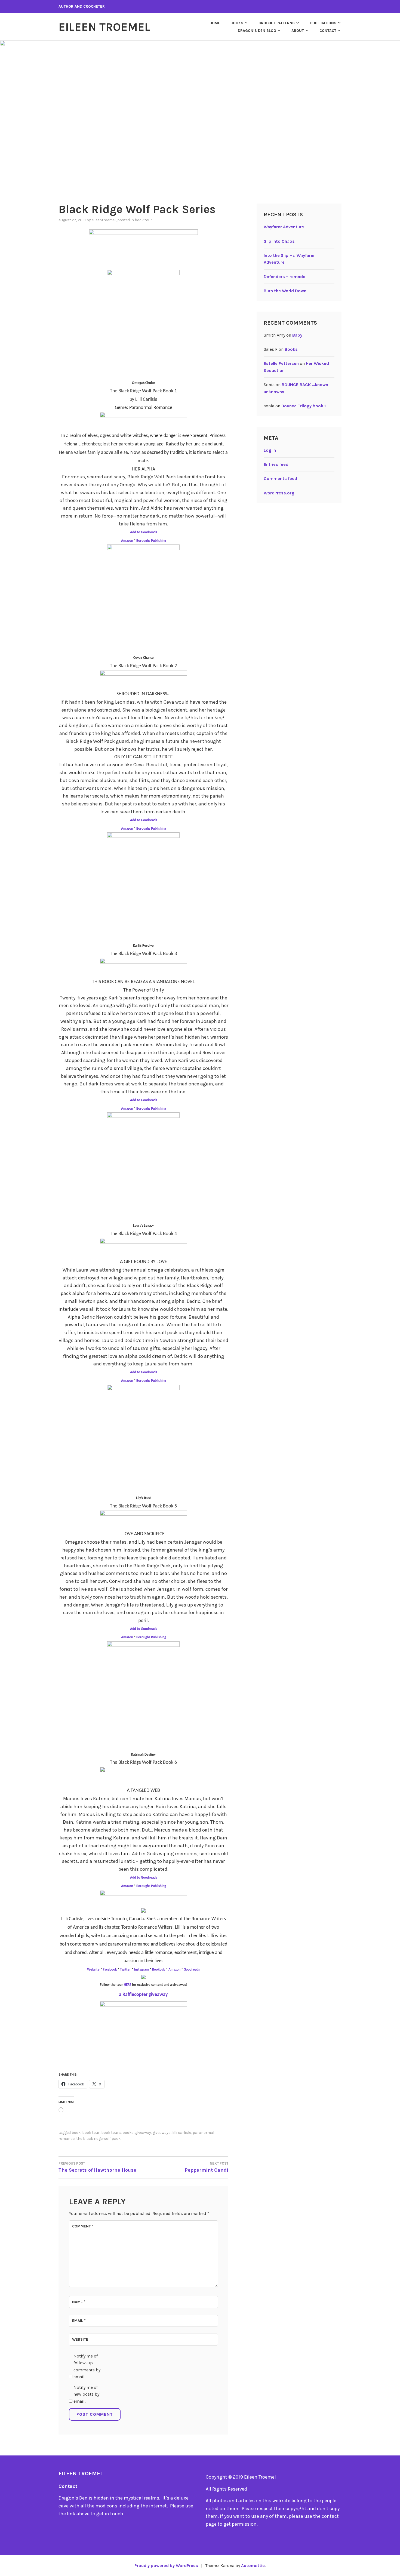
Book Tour (143, 220)
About (298, 31)
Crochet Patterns (277, 23)
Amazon (127, 541)
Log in (270, 450)
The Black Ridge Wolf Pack (98, 2139)
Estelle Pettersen (281, 363)
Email (79, 2321)
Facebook (110, 1970)
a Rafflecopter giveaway (143, 1995)
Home (215, 23)
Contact (328, 31)
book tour (91, 2133)
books (128, 2133)
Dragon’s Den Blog (257, 31)
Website (94, 1970)
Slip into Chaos (279, 241)
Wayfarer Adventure (284, 227)
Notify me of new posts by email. (86, 2394)
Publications (323, 23)
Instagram (141, 1970)
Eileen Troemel (104, 27)
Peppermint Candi (207, 2167)
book (76, 2133)
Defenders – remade (284, 277)
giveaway (143, 2133)
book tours (111, 2133)
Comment (83, 2226)
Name (79, 2302)
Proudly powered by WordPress (166, 2566)
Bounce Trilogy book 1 (304, 406)
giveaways (162, 2133)
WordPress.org (279, 493)
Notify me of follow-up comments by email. (87, 2366)
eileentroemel (104, 220)
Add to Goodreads (144, 532)
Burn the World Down (285, 291)
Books (237, 23)
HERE (127, 1985)
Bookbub (159, 1970)
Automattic (253, 2566)
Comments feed (280, 478)
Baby (297, 335)
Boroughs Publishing (151, 541)
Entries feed (276, 464)
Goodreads (192, 1970)
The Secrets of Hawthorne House (97, 2167)
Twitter (125, 1970)
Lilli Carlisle (182, 2133)
